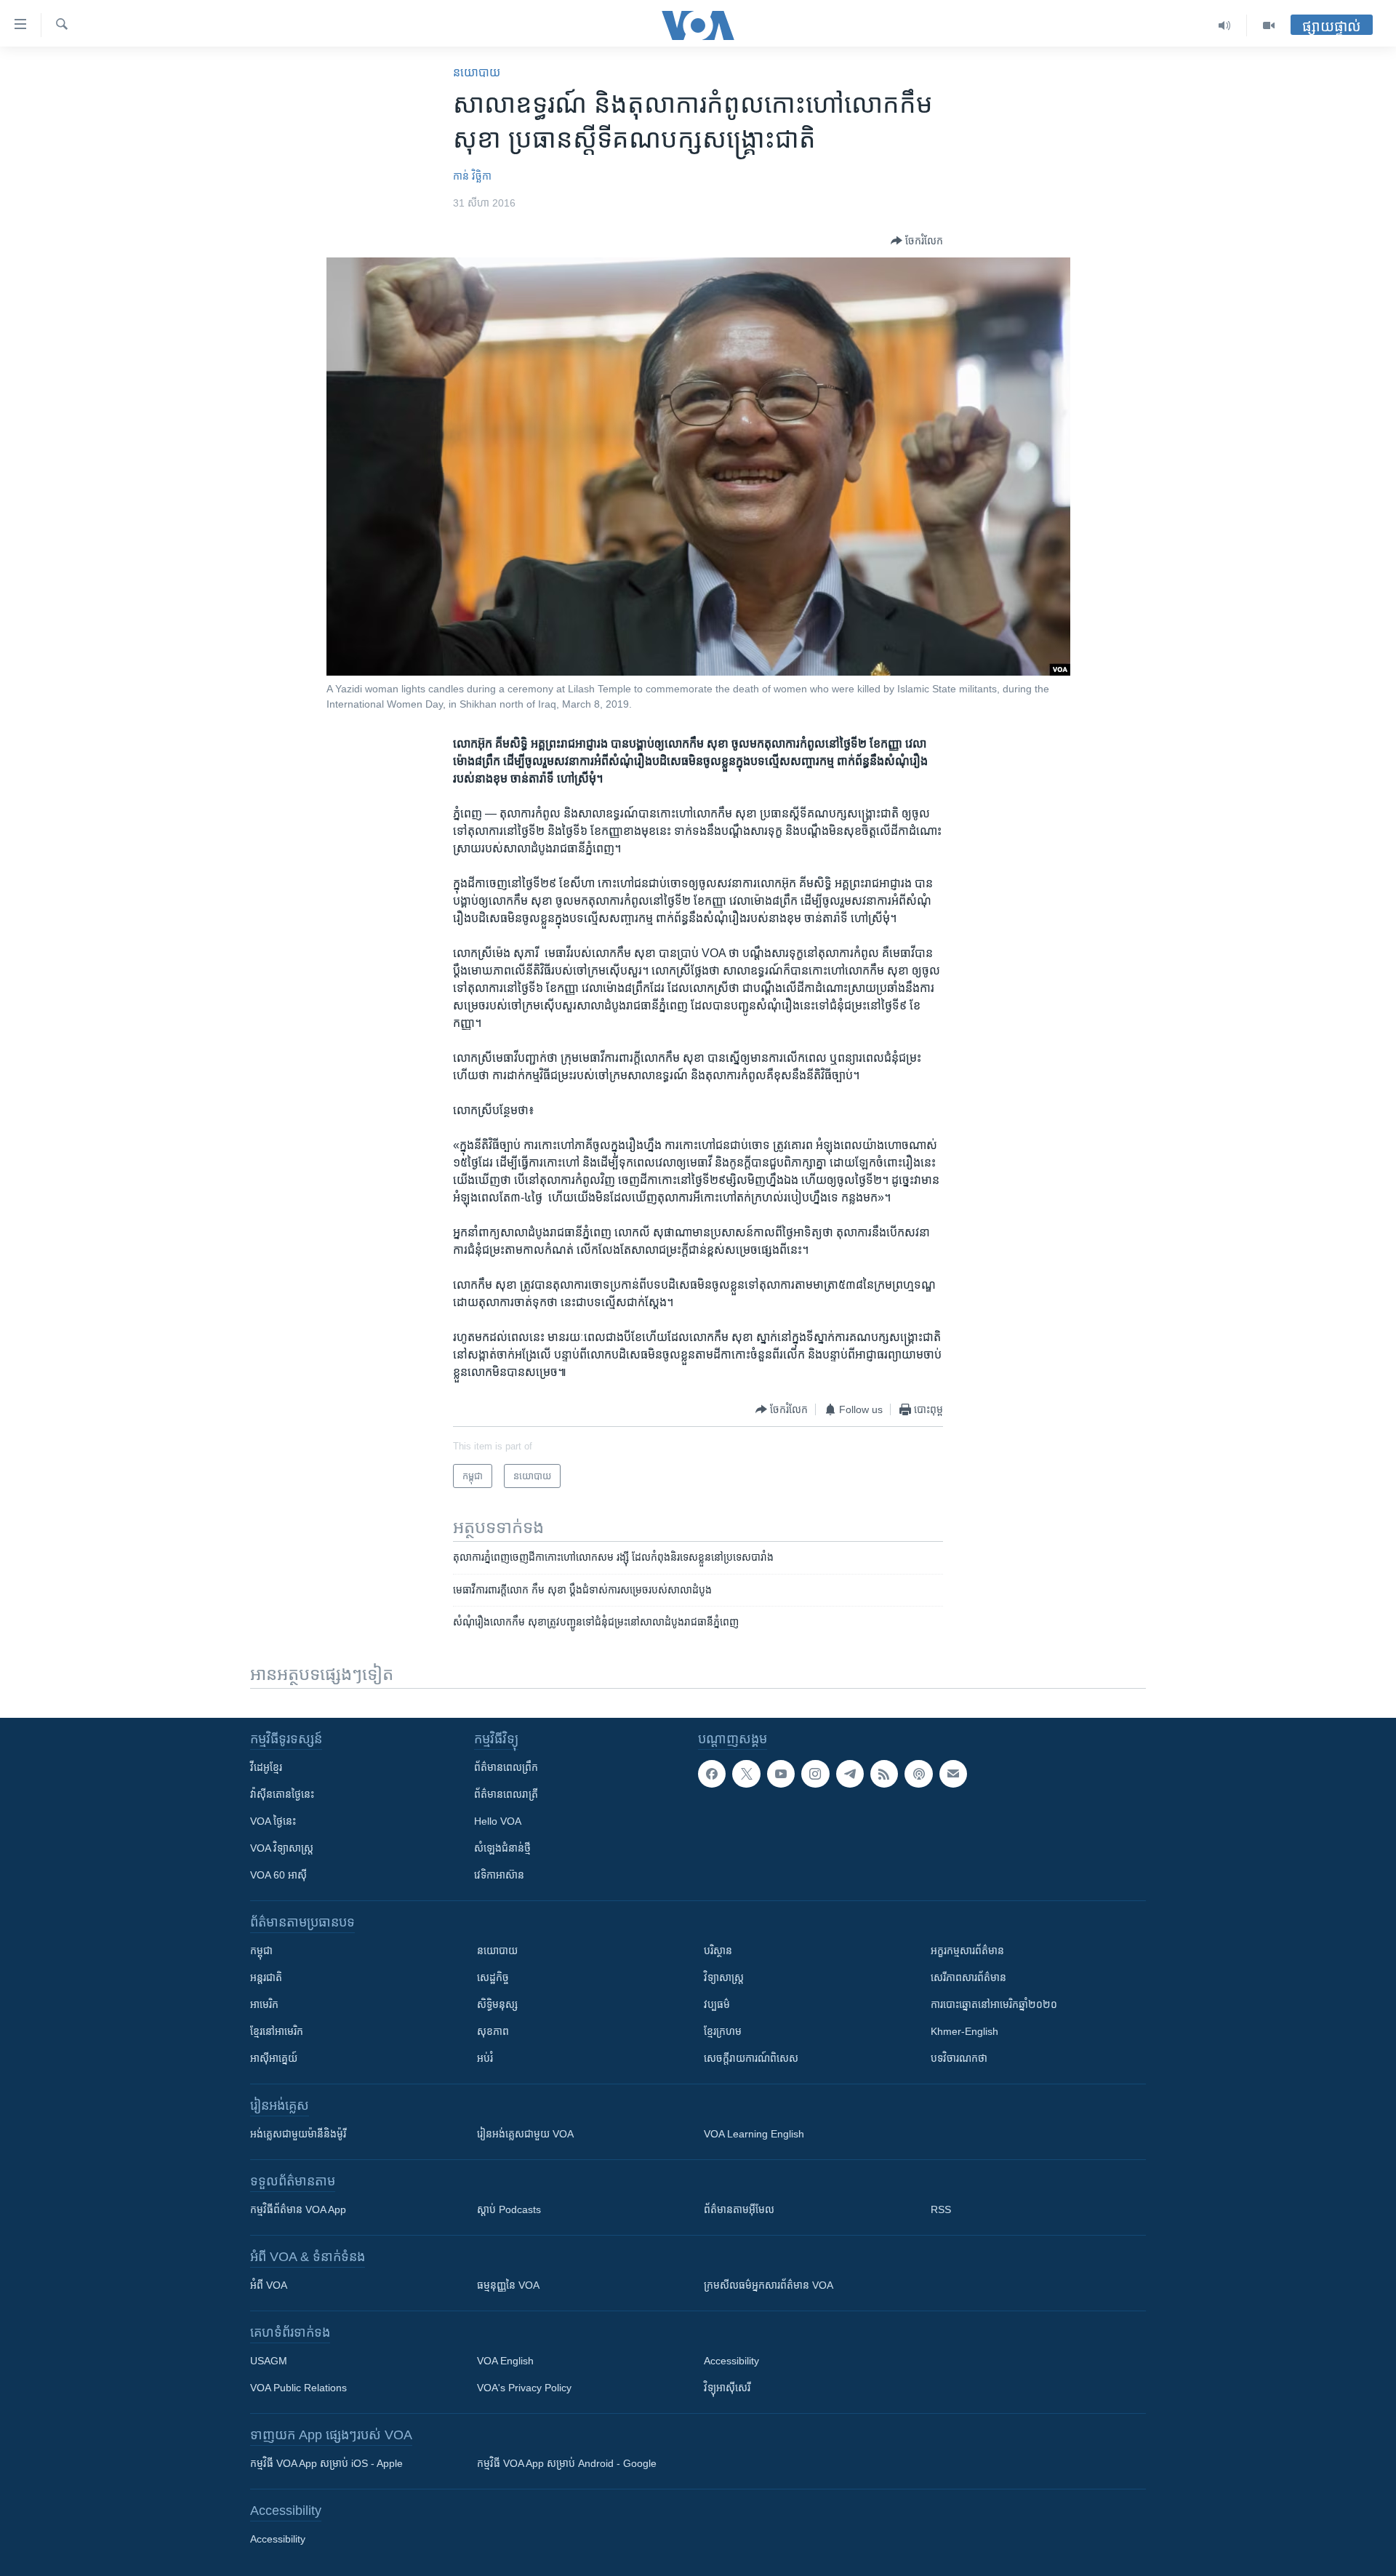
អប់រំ (485, 2058)
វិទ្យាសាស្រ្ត (724, 1977)
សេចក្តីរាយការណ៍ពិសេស (751, 2058)
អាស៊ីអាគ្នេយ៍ (274, 2058)
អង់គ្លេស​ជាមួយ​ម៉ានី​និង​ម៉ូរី (298, 2134)
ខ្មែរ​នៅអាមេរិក (277, 2031)
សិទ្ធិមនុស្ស (497, 2004)
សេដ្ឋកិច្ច (493, 1977)
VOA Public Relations (298, 2388)
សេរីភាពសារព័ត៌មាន (968, 1977)
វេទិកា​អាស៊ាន (499, 1875)
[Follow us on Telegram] (850, 1774)
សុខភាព (493, 2031)
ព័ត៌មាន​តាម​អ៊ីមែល (739, 2209)
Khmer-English (964, 2031)
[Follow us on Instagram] (815, 1774)
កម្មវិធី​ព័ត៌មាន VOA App (298, 2209)
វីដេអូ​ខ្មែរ (266, 1767)
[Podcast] (918, 1774)
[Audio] (1225, 25)
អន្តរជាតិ (266, 1977)
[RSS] (884, 1774)
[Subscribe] (953, 1774)
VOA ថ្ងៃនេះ (273, 1821)
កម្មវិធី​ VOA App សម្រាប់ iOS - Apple (326, 2463)
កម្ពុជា (261, 1951)
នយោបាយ (477, 72)
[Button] (917, 241)
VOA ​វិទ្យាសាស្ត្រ (282, 1848)
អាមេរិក (264, 2004)
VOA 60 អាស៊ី (278, 1875)
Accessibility (731, 2361)
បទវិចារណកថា (959, 2058)
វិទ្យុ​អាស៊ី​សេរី (727, 2388)
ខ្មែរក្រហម (723, 2031)
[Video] (1269, 25)
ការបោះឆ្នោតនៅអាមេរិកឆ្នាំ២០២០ (994, 2004)
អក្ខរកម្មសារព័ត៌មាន (967, 1951)
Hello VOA (498, 1821)
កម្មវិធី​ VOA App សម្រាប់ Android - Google (567, 2463)
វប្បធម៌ (717, 2004)
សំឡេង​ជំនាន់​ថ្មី (502, 1848)
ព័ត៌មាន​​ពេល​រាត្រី (506, 1794)
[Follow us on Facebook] (712, 1774)
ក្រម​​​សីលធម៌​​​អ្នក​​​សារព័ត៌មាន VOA (769, 2285)
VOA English (505, 2361)
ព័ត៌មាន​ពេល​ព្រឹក (506, 1767)
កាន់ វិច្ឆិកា (472, 176)
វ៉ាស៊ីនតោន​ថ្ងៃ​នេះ (282, 1794)
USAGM (269, 2361)
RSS (941, 2209)
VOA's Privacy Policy (524, 2388)
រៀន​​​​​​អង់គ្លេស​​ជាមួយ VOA (525, 2134)
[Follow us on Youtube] (781, 1774)
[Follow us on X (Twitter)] (746, 1774)
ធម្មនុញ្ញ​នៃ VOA (508, 2285)
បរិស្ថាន (718, 1951)
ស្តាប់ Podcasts (509, 2209)
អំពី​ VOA (269, 2285)
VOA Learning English (754, 2134)
